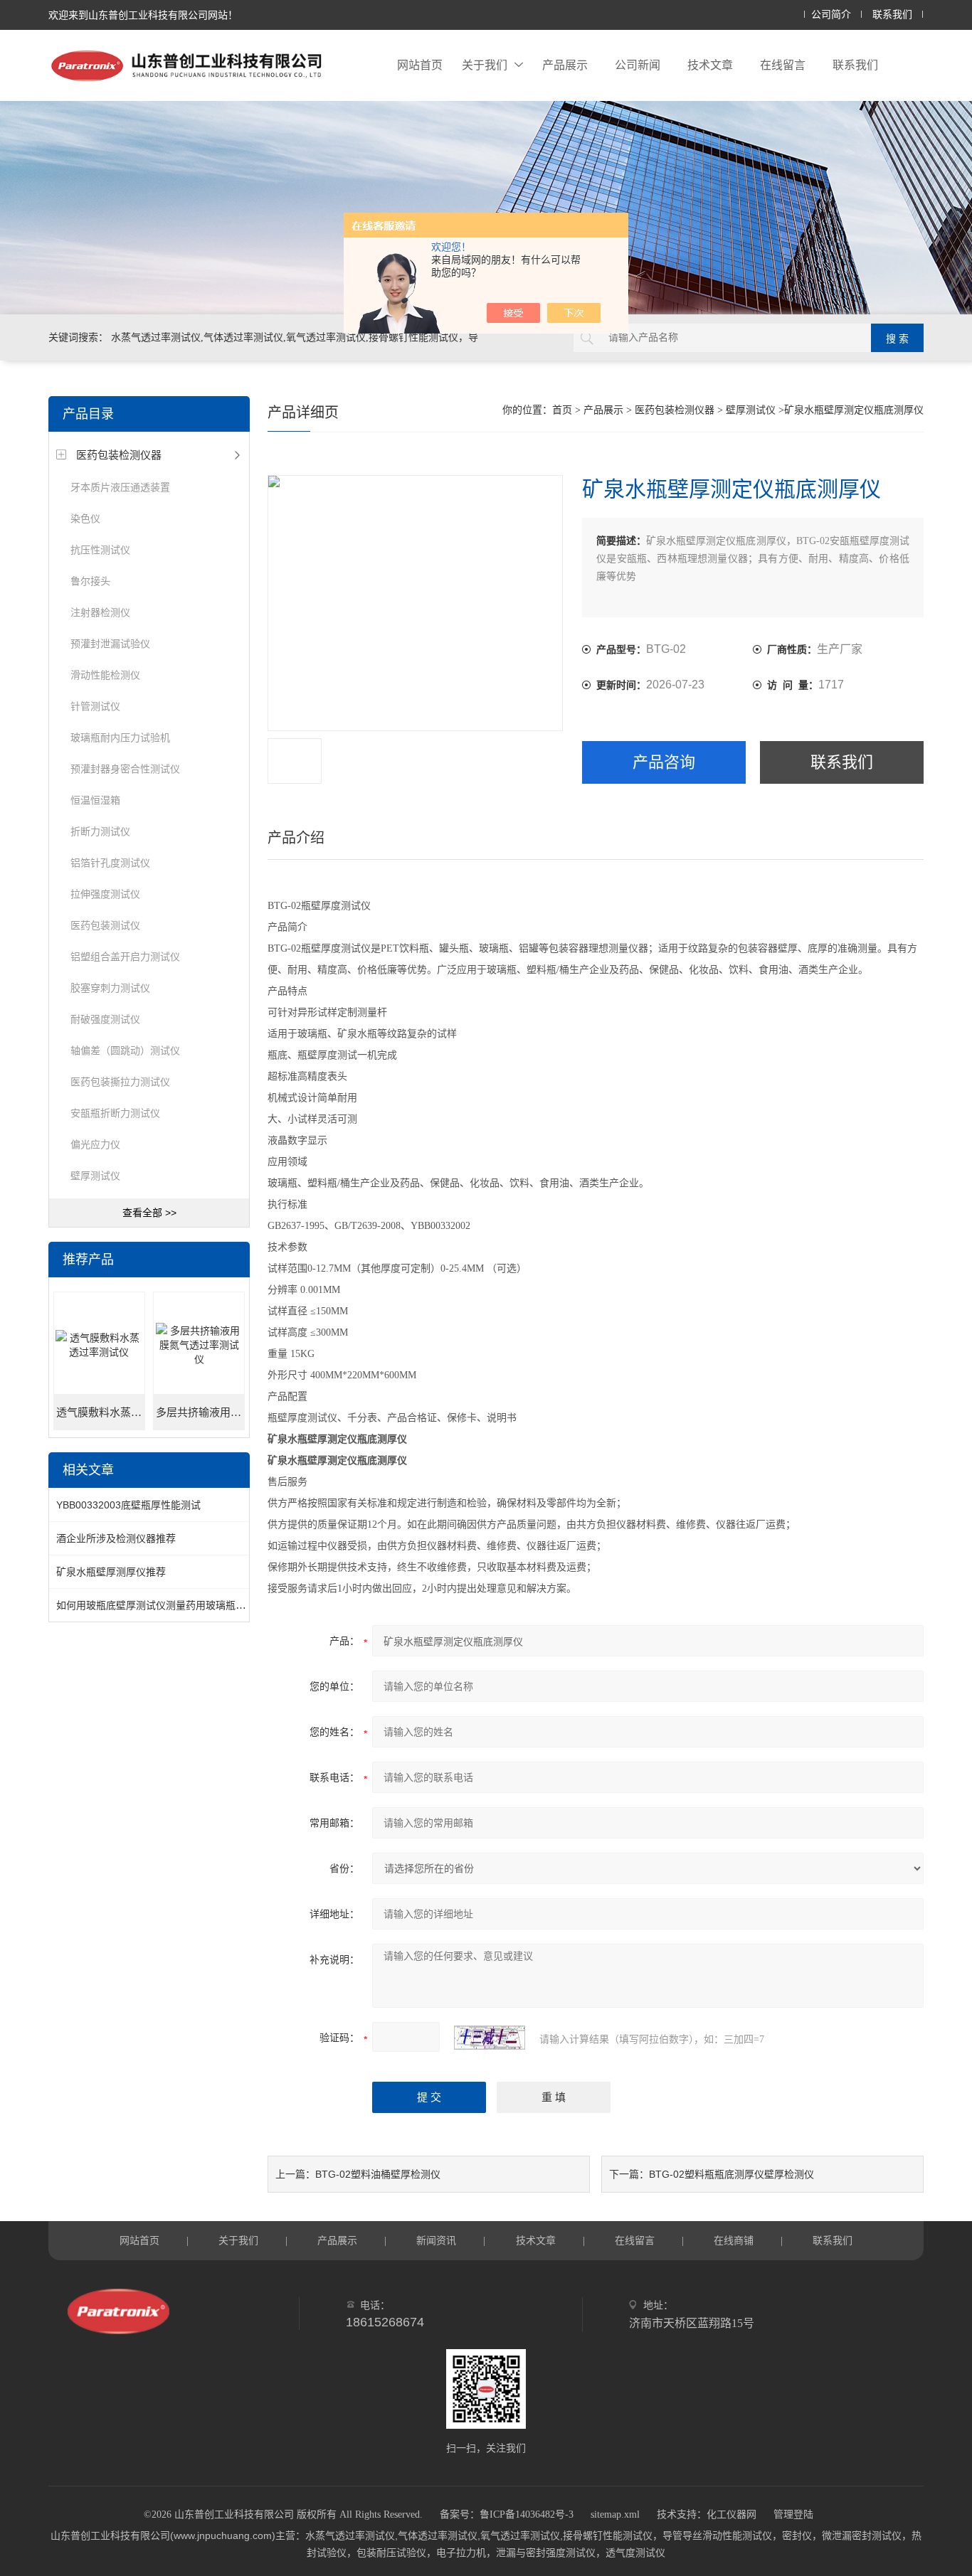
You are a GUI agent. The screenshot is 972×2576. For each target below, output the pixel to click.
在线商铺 (734, 2240)
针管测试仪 (95, 706)
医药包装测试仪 (105, 925)
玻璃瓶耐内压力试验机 (120, 738)
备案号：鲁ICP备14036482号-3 (507, 2514)
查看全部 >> (149, 1213)
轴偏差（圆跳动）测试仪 (125, 1050)
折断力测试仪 (100, 831)
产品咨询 (664, 762)
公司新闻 (638, 65)
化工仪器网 (731, 2514)
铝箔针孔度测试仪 (110, 863)
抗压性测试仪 (100, 550)
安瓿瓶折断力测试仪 (115, 1113)
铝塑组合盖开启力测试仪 (125, 957)
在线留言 (783, 65)
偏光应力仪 (95, 1144)
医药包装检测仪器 (119, 455)
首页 (562, 410)
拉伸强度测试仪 (105, 894)
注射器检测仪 (100, 612)
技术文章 (710, 65)
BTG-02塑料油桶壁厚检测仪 (378, 2174)
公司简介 (831, 15)
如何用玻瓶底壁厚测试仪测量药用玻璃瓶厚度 (156, 1605)
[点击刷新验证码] (490, 2038)
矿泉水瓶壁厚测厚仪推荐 (111, 1572)
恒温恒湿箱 (95, 800)
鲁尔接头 (90, 581)
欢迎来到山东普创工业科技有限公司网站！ (143, 15)
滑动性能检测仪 (105, 675)
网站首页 (420, 65)
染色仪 (85, 518)
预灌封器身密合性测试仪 (125, 769)
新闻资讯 (436, 2240)
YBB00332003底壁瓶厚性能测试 (128, 1505)
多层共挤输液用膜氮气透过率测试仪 (200, 1412)
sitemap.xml (615, 2514)
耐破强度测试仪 (105, 1019)
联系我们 (892, 15)
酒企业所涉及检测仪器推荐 (116, 1538)
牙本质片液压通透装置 (120, 487)
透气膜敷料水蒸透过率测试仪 (101, 1412)
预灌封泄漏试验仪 (110, 644)
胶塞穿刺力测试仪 (110, 988)
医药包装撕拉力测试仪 (120, 1082)
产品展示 (565, 65)
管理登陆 (793, 2514)
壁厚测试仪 (95, 1176)
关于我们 (485, 65)
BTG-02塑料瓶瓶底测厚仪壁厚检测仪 (731, 2174)
